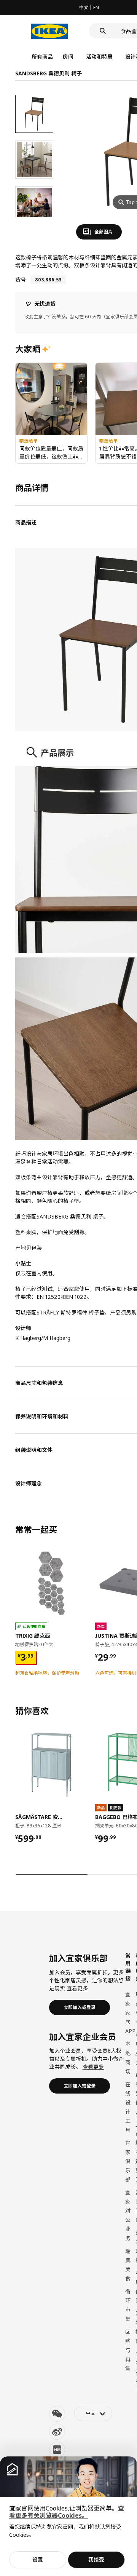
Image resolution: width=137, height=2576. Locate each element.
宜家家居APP (130, 2013)
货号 (21, 280)
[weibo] (57, 2432)
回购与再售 (128, 2350)
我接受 (96, 2559)
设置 (38, 2559)
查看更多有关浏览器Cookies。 (67, 2512)
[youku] (57, 2450)
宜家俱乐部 (128, 2161)
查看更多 (77, 1988)
